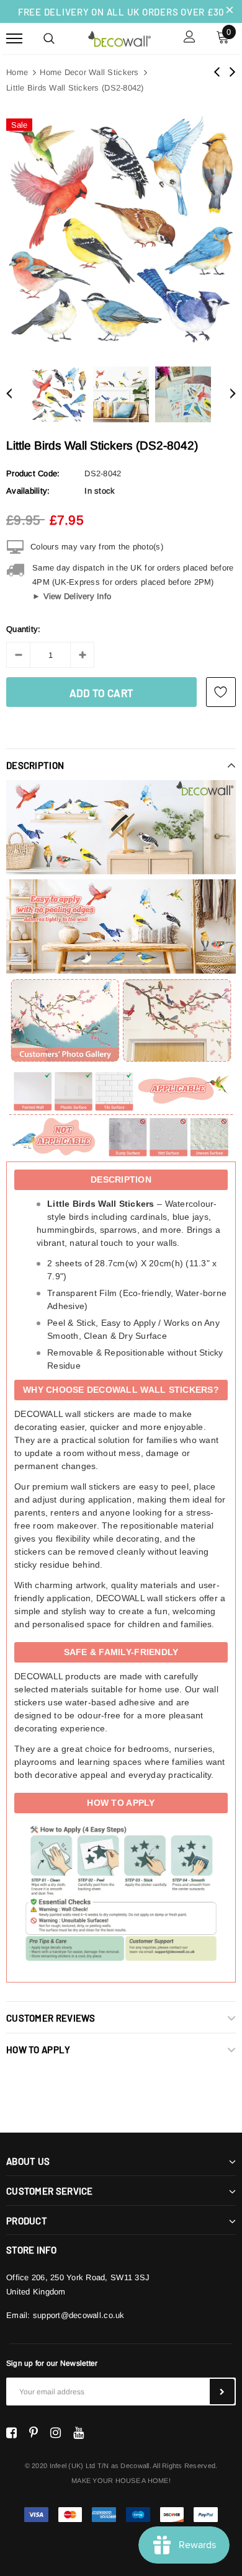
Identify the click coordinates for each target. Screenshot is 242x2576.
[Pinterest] (34, 2433)
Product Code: (33, 473)
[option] (121, 229)
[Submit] (222, 2392)
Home (17, 72)
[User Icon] (190, 38)
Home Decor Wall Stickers (89, 72)
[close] (230, 11)
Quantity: (23, 629)
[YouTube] (78, 2433)
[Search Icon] (49, 38)
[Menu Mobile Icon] (14, 38)
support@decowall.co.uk (79, 2315)
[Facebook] (11, 2433)
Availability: (28, 491)
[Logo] (119, 37)
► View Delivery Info (72, 596)
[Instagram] (56, 2433)
